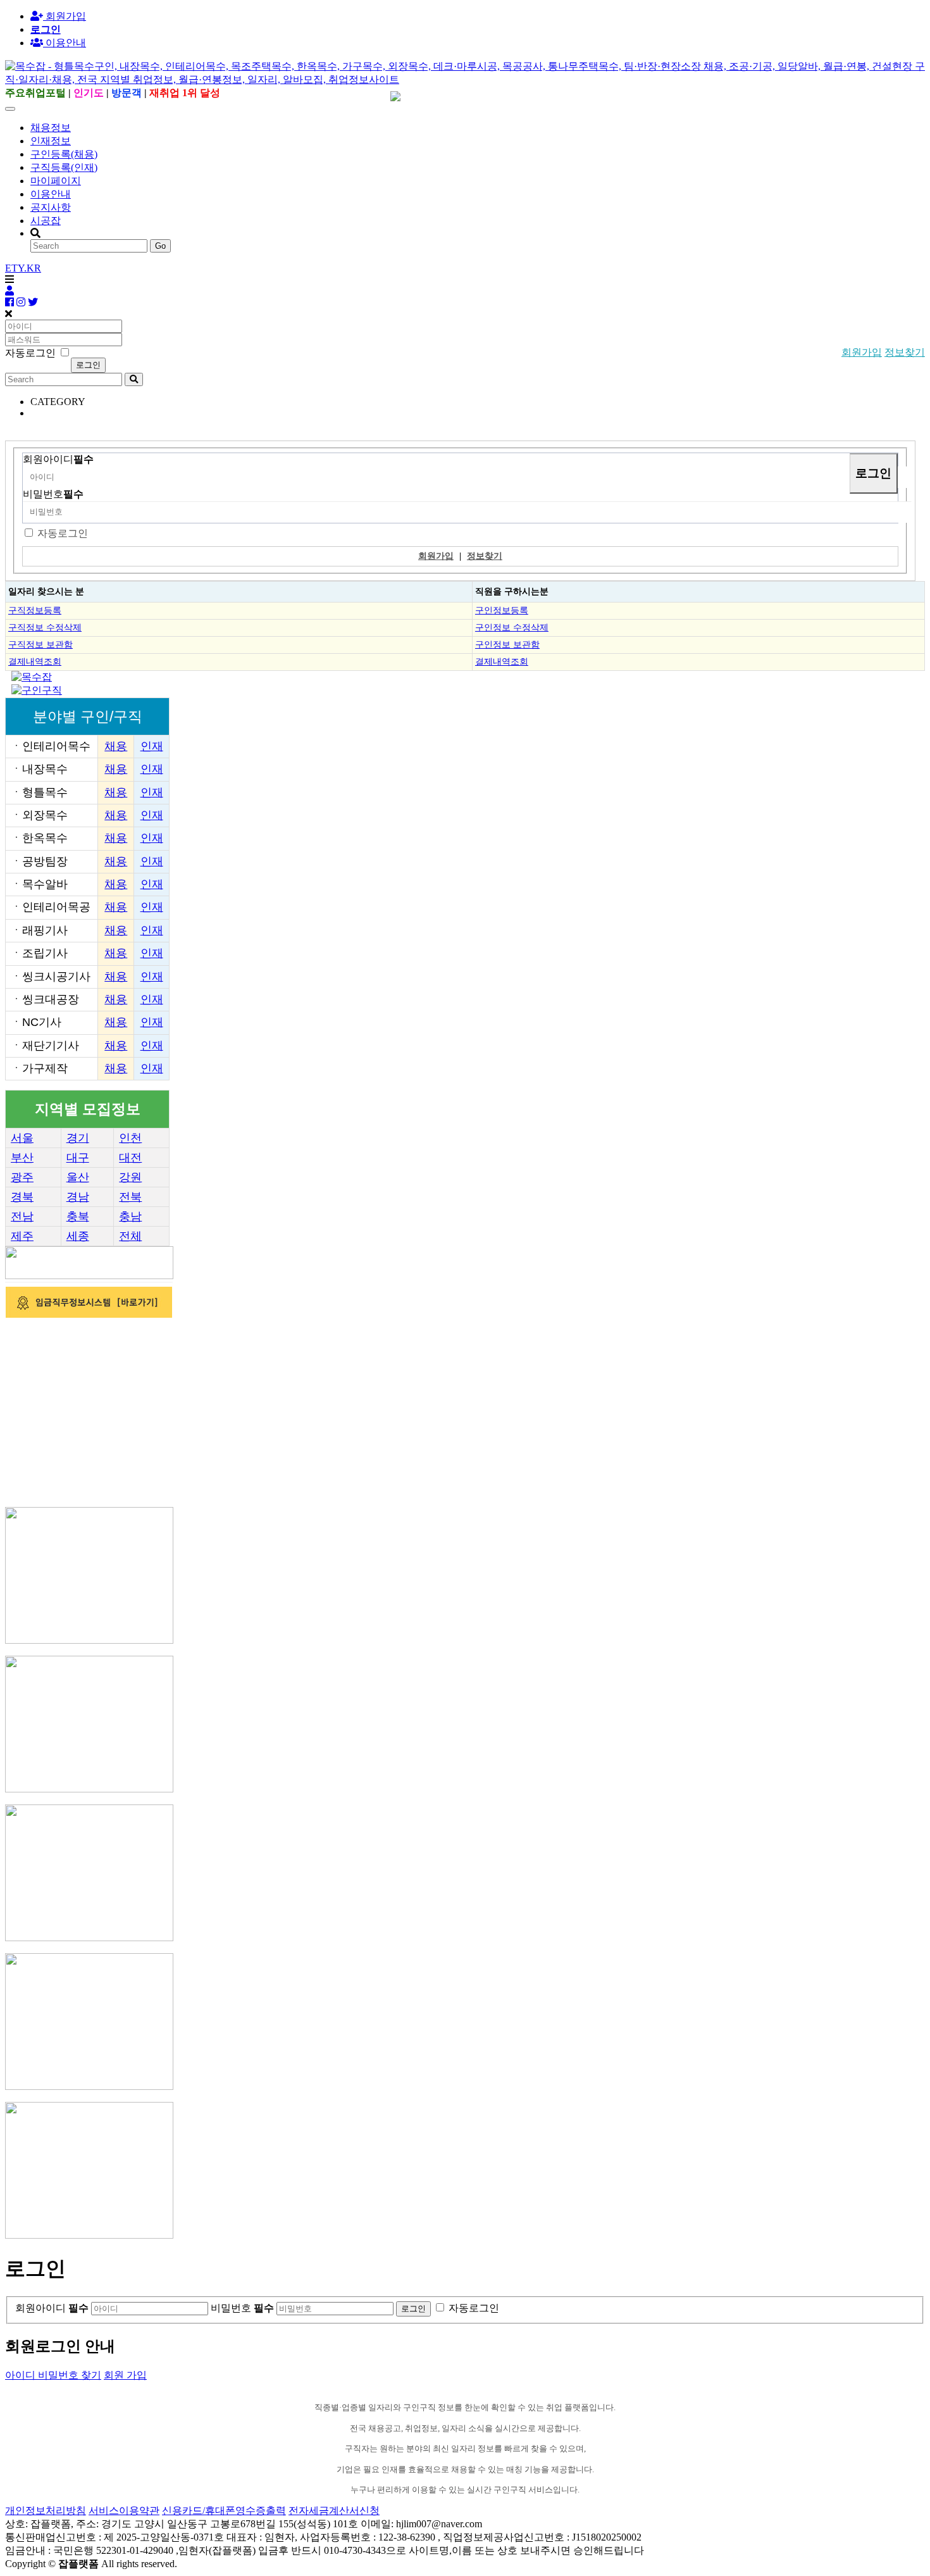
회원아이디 (58, 459)
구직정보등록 (35, 610)
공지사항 (51, 207)
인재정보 (51, 141)
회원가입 (65, 16)
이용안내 (51, 194)
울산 (78, 1177)
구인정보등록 (502, 610)
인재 (152, 746)
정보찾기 (905, 352)
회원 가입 (125, 2375)
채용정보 (51, 128)
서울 (22, 1138)
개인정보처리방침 (46, 2510)
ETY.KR (23, 268)
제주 (22, 1236)
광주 (22, 1177)
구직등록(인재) (64, 167)
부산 (22, 1158)
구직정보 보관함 (40, 644)
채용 (116, 746)
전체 (130, 1236)
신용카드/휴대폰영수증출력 (224, 2510)
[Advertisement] (385, 1409)
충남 (130, 1216)
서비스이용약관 (124, 2510)
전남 (22, 1216)
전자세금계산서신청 (334, 2510)
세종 (78, 1236)
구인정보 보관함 (507, 644)
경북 (22, 1197)
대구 (78, 1158)
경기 (78, 1138)
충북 (78, 1216)
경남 (78, 1197)
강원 (130, 1177)
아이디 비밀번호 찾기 (53, 2375)
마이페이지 (56, 181)
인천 (130, 1138)
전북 (130, 1197)
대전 (130, 1158)
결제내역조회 (35, 661)
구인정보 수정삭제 (512, 627)
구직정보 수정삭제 (45, 627)
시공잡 (46, 221)
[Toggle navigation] (10, 109)
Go (160, 246)
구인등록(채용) (64, 154)
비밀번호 (53, 494)
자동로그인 (63, 533)
